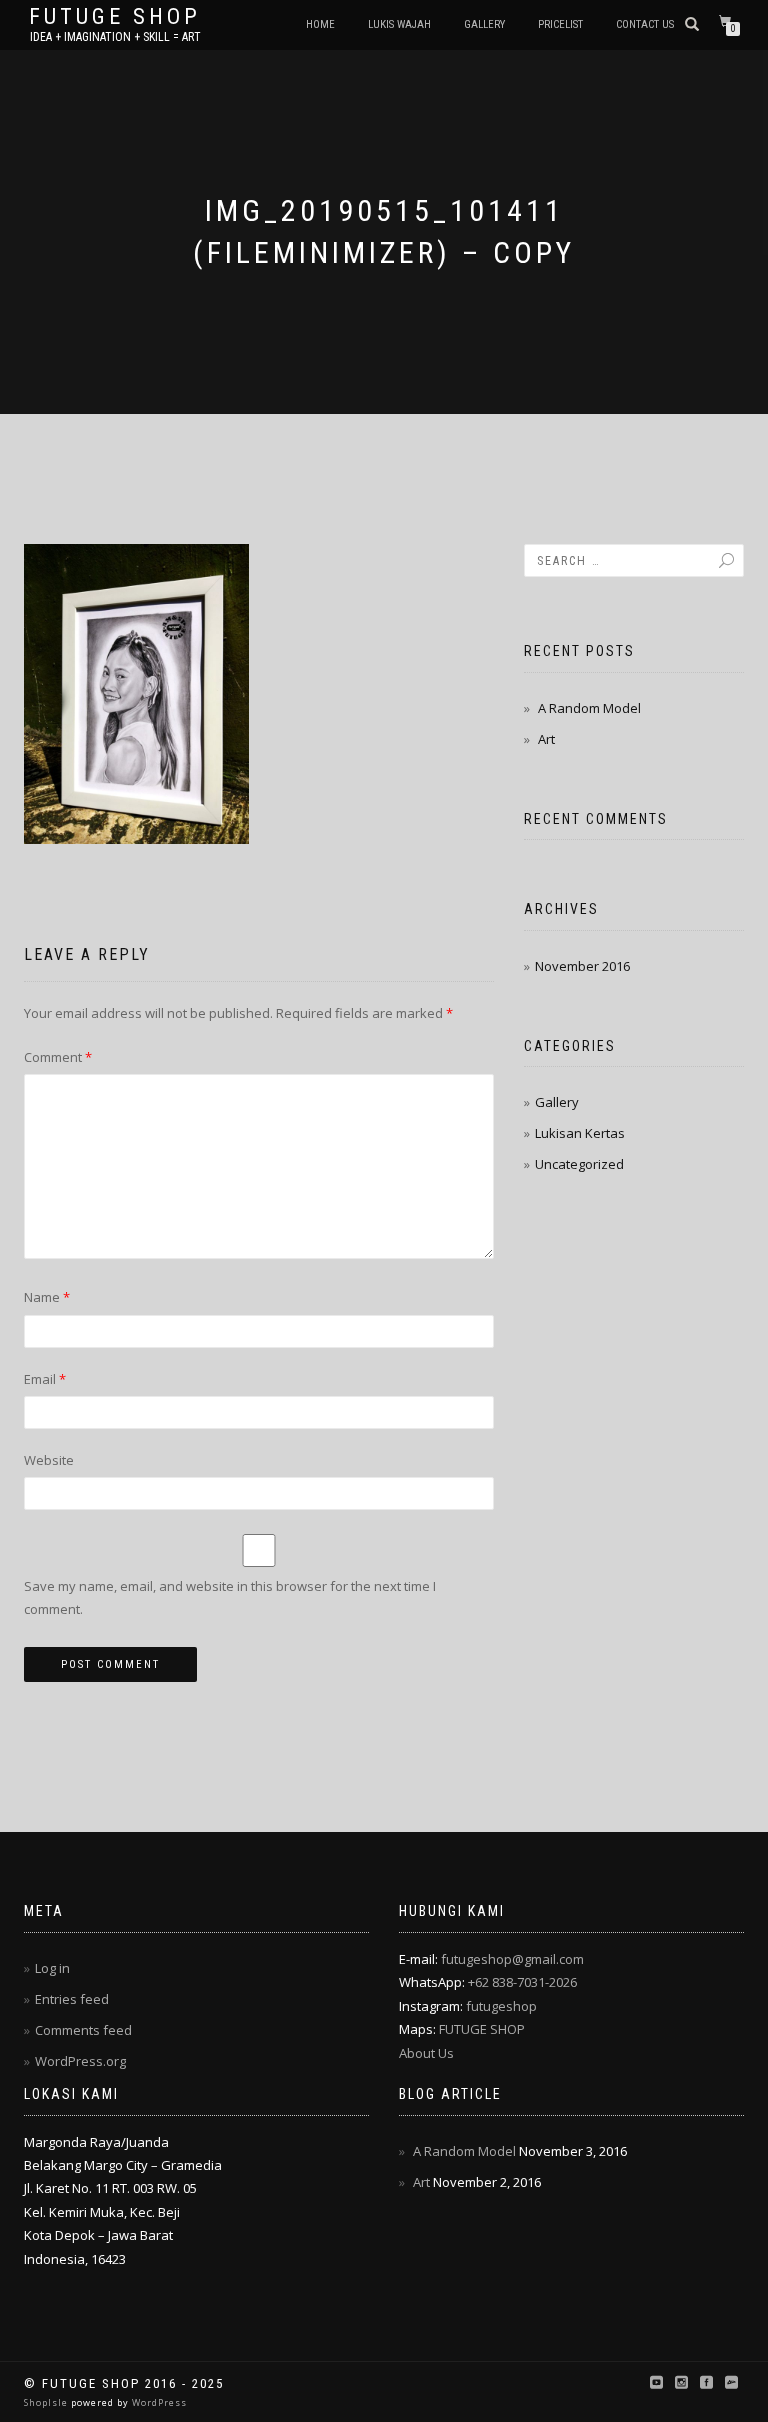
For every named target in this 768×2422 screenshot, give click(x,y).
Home (320, 24)
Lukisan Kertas (580, 1133)
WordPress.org (80, 2061)
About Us (426, 2053)
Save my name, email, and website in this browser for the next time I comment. (230, 1597)
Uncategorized (579, 1164)
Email (45, 1379)
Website (49, 1460)
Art (546, 739)
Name (47, 1297)
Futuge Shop (115, 17)
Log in (52, 1968)
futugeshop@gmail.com (512, 1959)
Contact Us (645, 24)
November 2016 (582, 966)
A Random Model (589, 708)
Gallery (484, 24)
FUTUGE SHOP (482, 2029)
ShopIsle (47, 2402)
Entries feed (72, 1999)
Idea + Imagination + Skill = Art (115, 37)
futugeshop (501, 2006)
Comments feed (83, 2030)
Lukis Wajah (399, 24)
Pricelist (560, 24)
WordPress (158, 2402)
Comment (58, 1057)
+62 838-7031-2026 (522, 1982)
